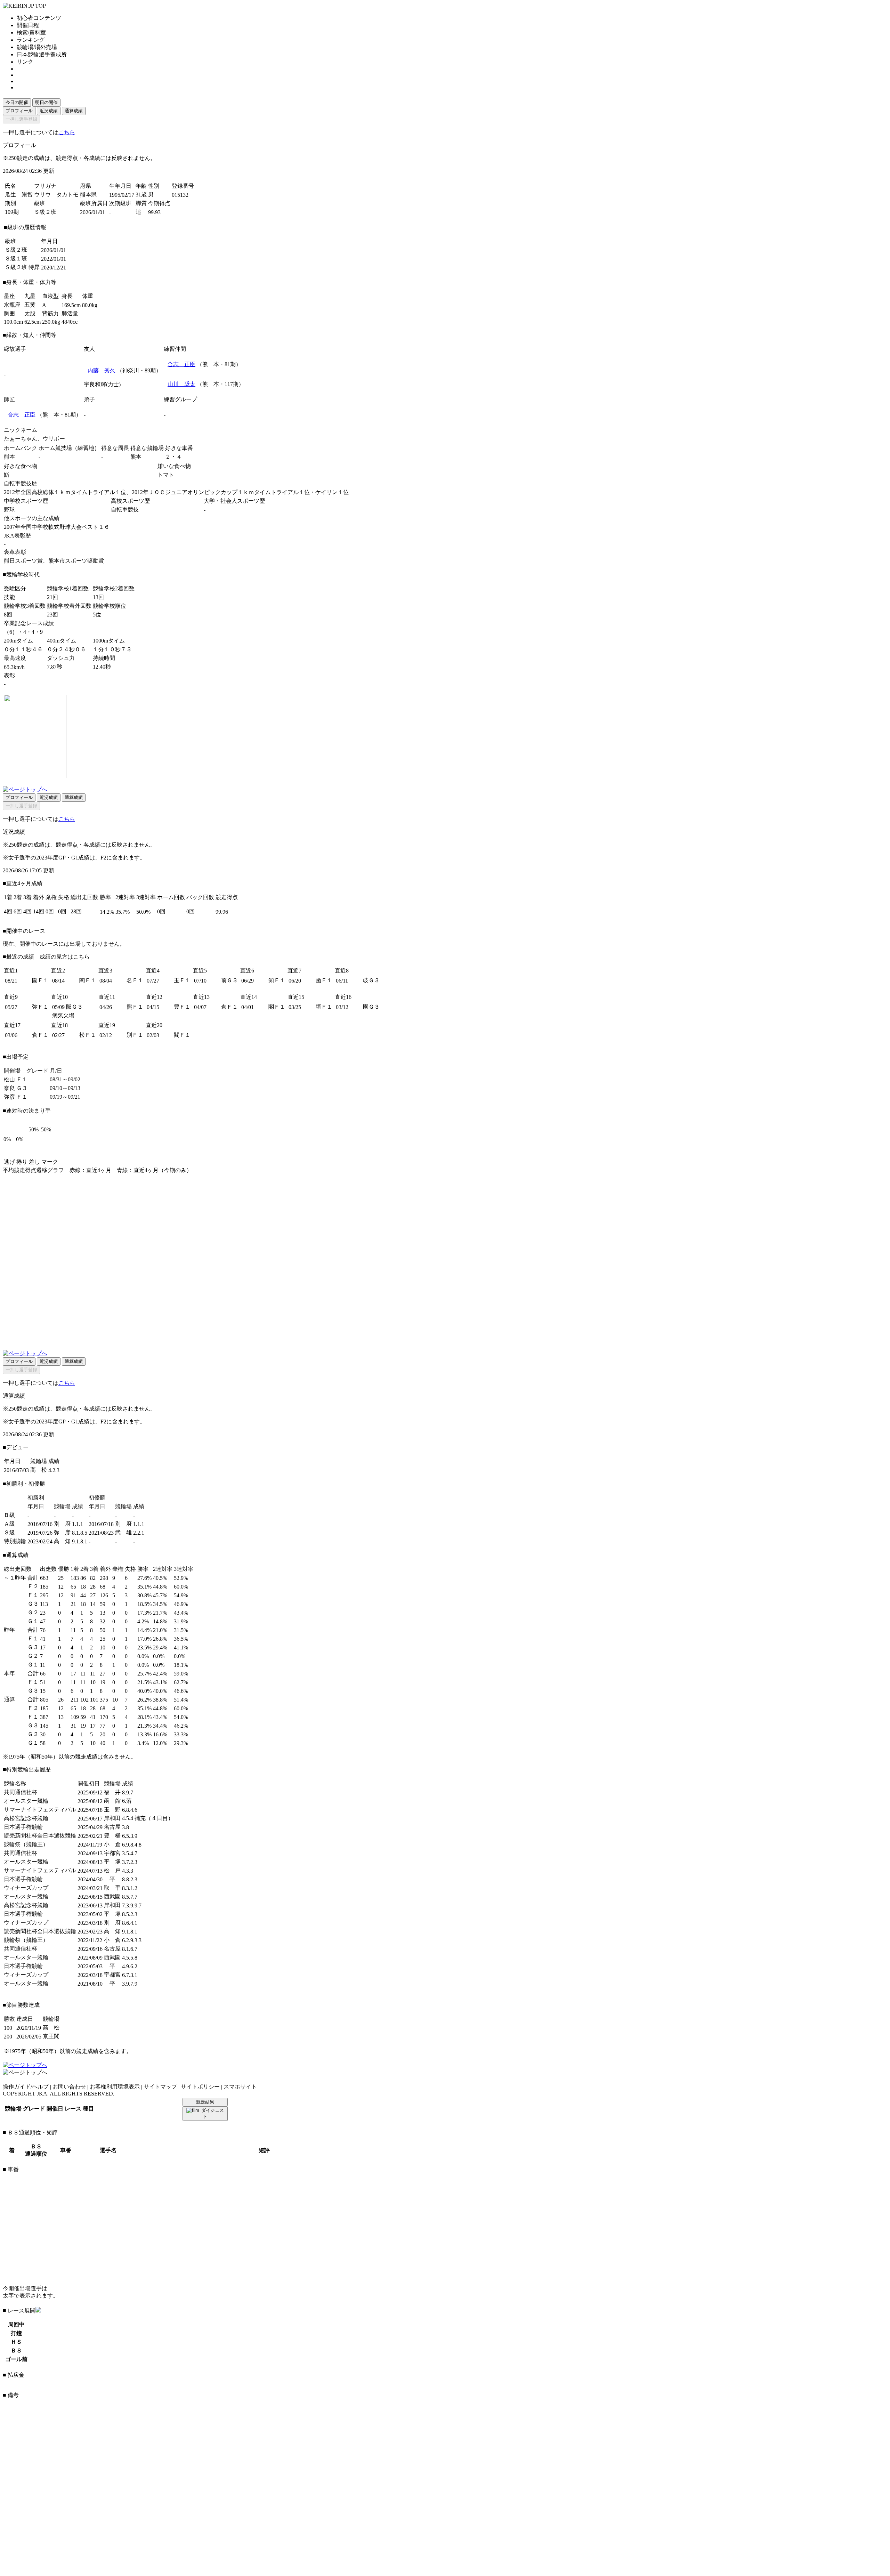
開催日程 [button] (28, 25)
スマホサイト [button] (240, 2087)
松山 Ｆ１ (16, 1079)
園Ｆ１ (40, 980)
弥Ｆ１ (40, 1007)
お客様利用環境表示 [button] (115, 2087)
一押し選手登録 (21, 119)
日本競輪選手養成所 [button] (42, 54)
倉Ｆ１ (229, 1007)
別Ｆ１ (135, 1035)
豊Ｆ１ (182, 1007)
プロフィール (19, 111)
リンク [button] (25, 62)
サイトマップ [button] (160, 2087)
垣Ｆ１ (324, 1007)
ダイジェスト (213, 2113)
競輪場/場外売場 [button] (37, 47)
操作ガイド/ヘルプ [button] (26, 2087)
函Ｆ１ (324, 980)
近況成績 (49, 111)
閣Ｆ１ (88, 980)
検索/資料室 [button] (31, 33)
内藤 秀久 (102, 370)
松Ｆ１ (88, 1035)
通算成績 (74, 111)
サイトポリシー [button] (200, 2087)
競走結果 (205, 2102)
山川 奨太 (181, 384)
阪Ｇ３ (74, 1007)
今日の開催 (17, 102)
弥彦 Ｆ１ (16, 1097)
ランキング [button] (31, 40)
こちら (67, 132)
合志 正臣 (181, 364)
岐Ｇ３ (371, 980)
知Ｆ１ (277, 980)
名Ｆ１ (135, 980)
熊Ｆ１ (135, 1007)
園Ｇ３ (371, 1007)
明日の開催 (46, 102)
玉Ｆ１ (182, 980)
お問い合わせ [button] (69, 2087)
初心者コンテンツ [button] (39, 18)
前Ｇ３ (229, 980)
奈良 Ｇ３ (16, 1088)
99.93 (154, 212)
